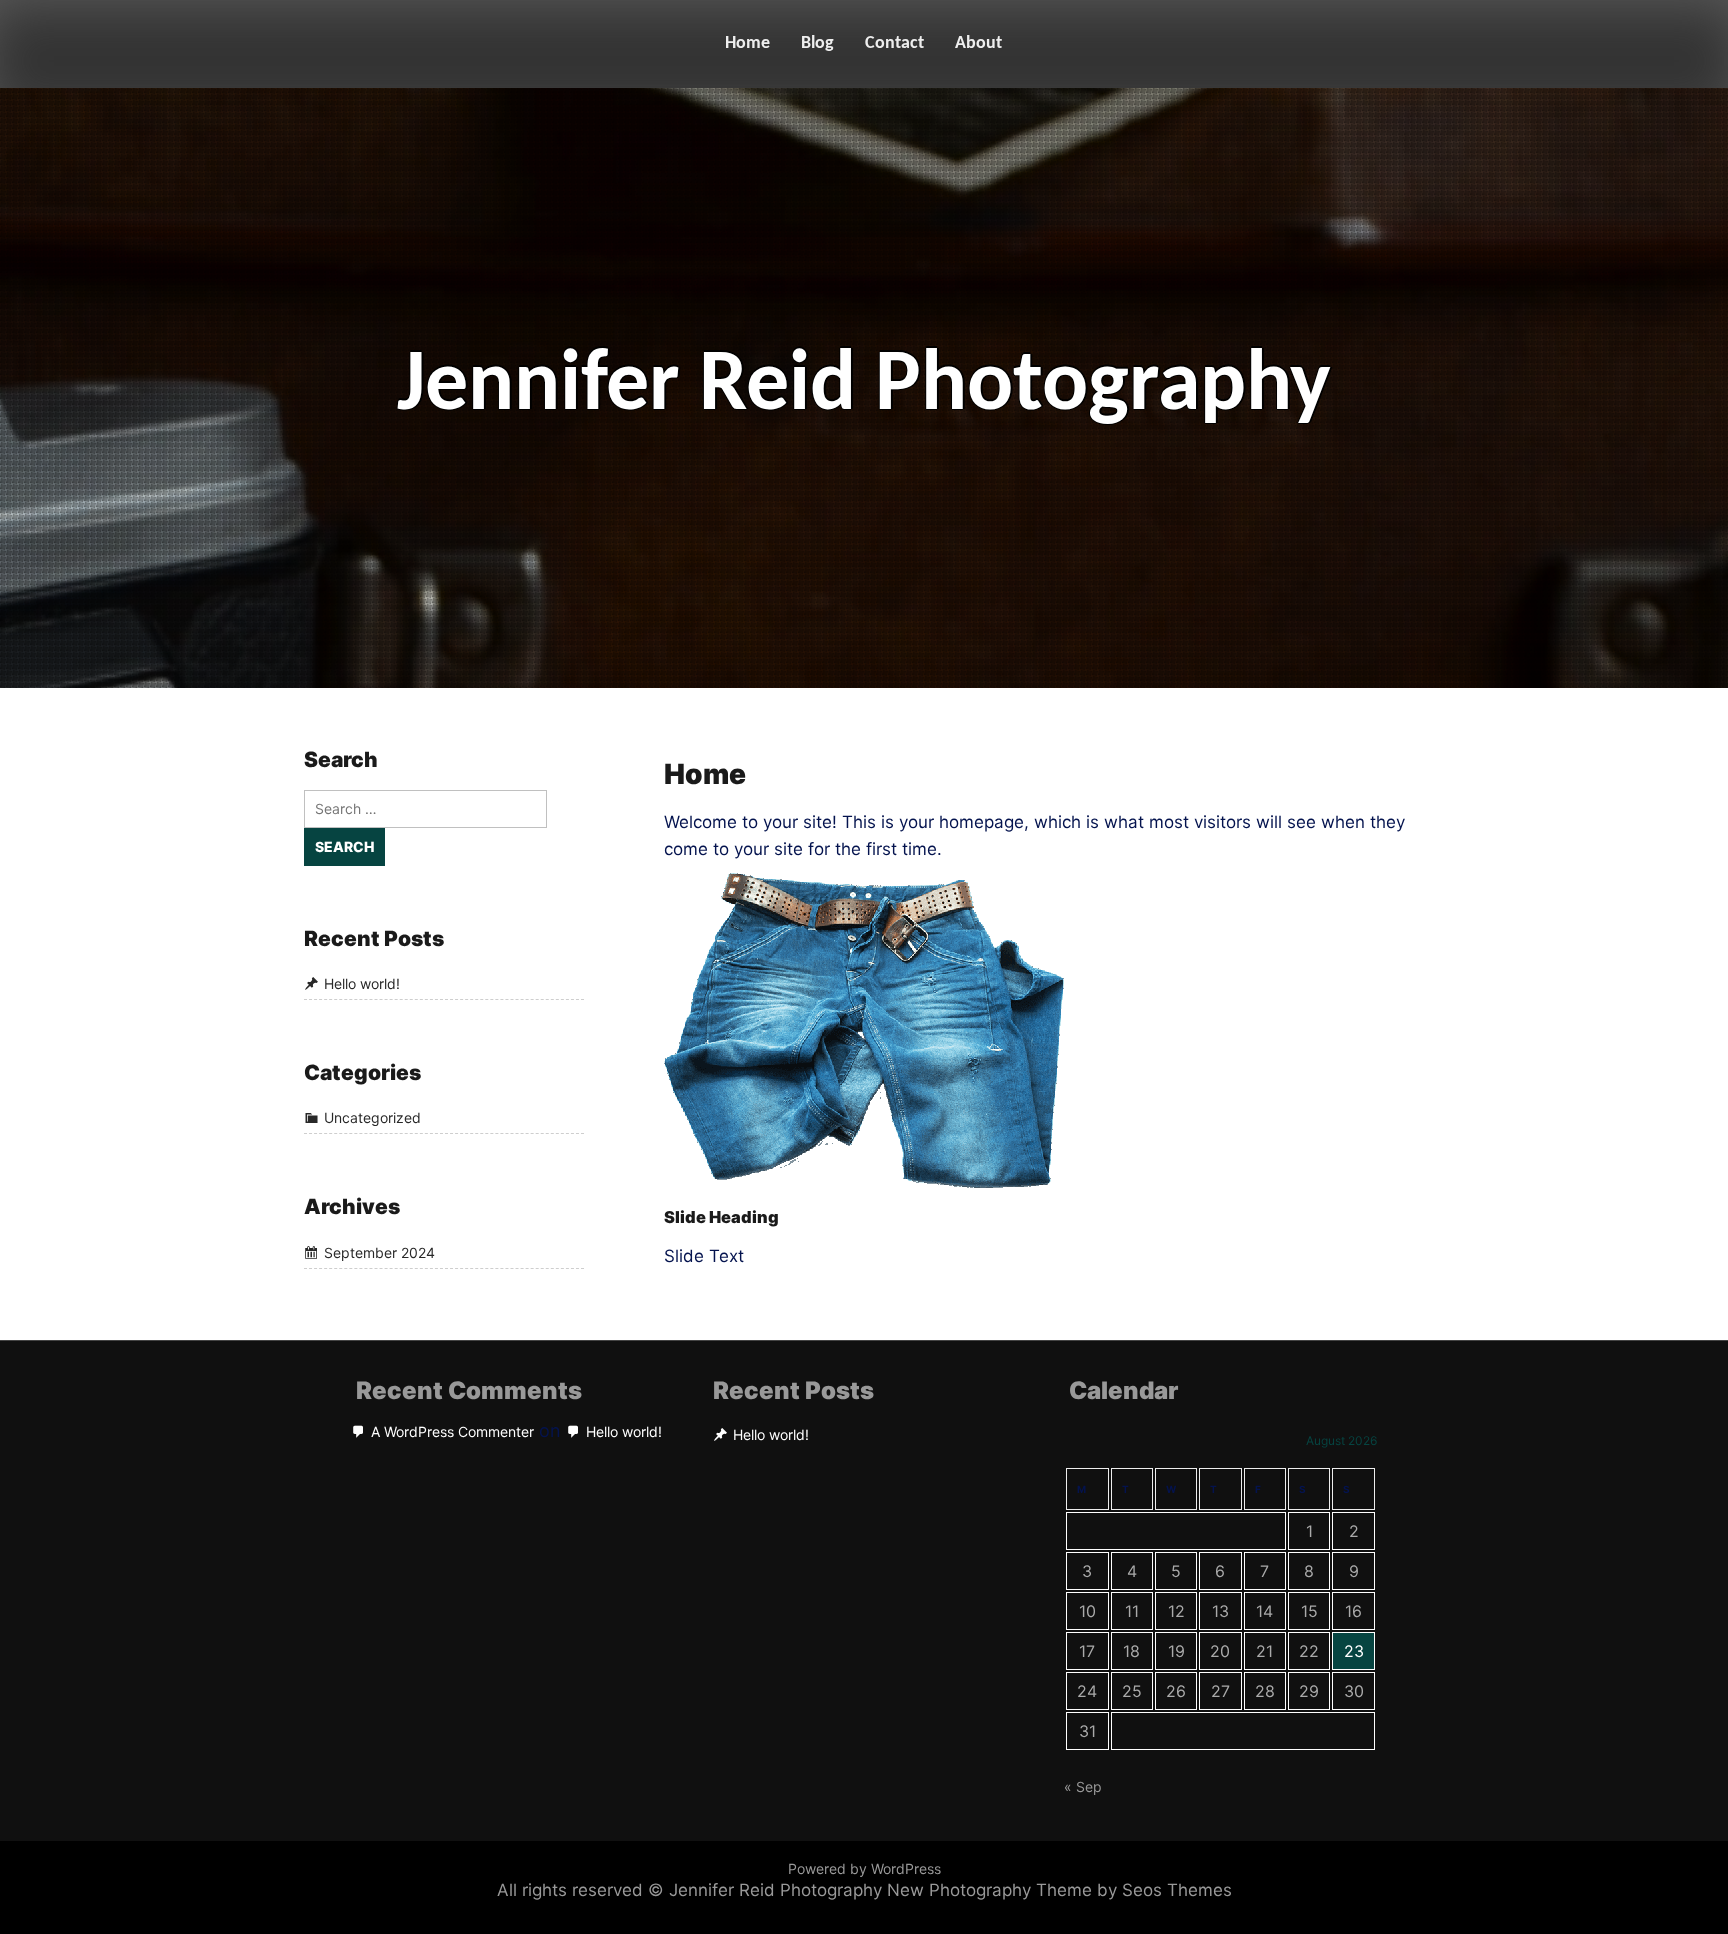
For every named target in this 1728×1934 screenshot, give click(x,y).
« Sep (1083, 1786)
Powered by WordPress (864, 1868)
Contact (894, 43)
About (978, 43)
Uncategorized (372, 1118)
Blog (817, 43)
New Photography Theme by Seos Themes (1059, 1890)
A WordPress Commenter (452, 1431)
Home (747, 43)
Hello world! (362, 983)
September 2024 (379, 1252)
